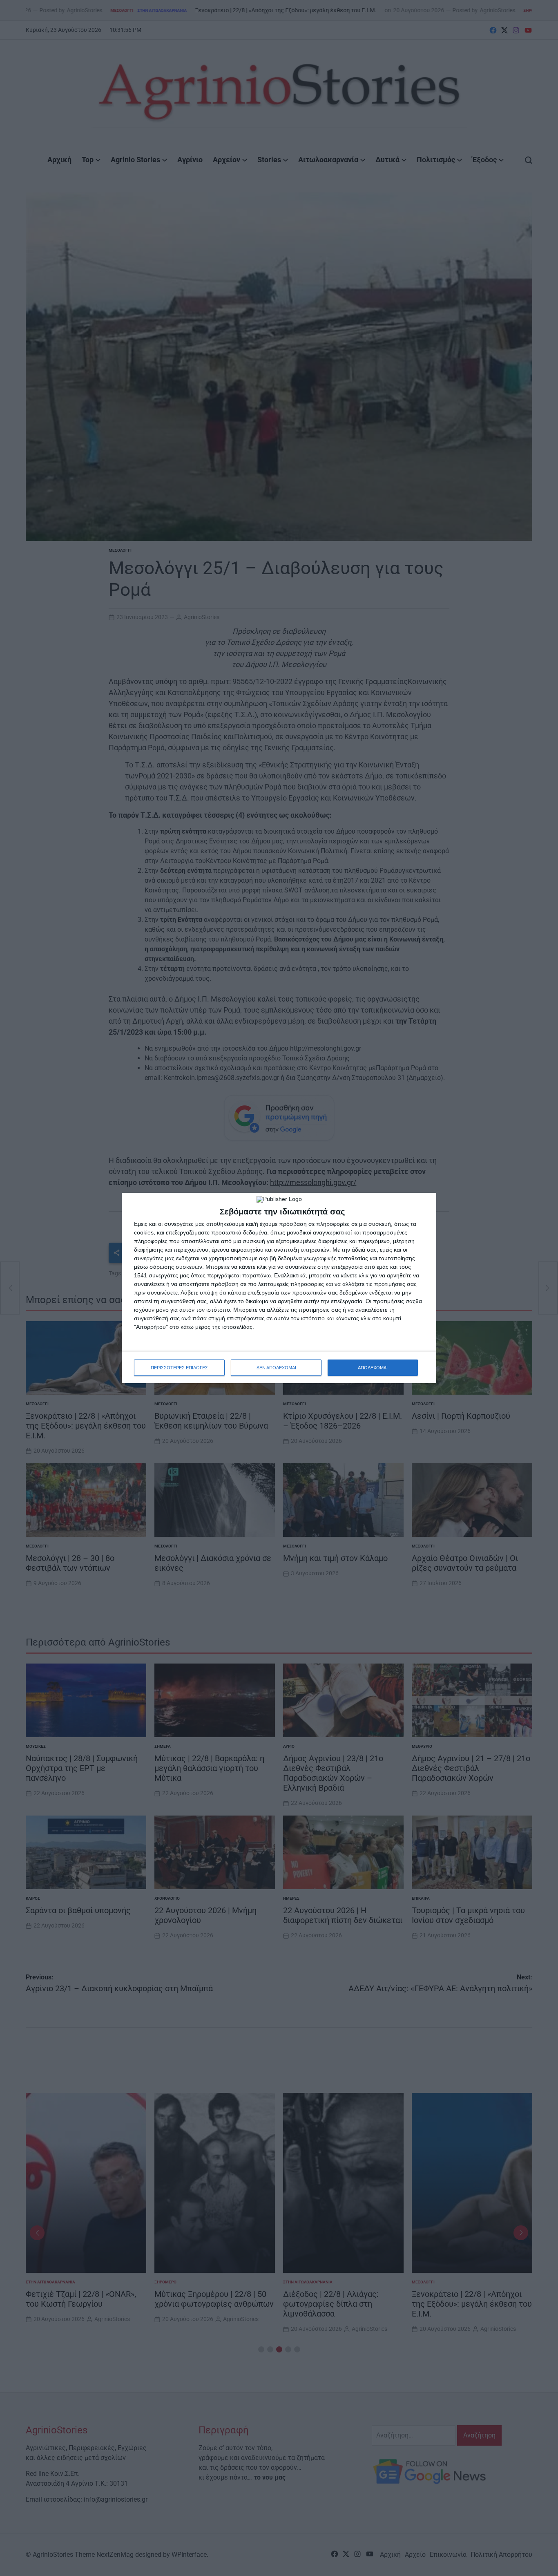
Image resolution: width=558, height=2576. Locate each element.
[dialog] (279, 1288)
